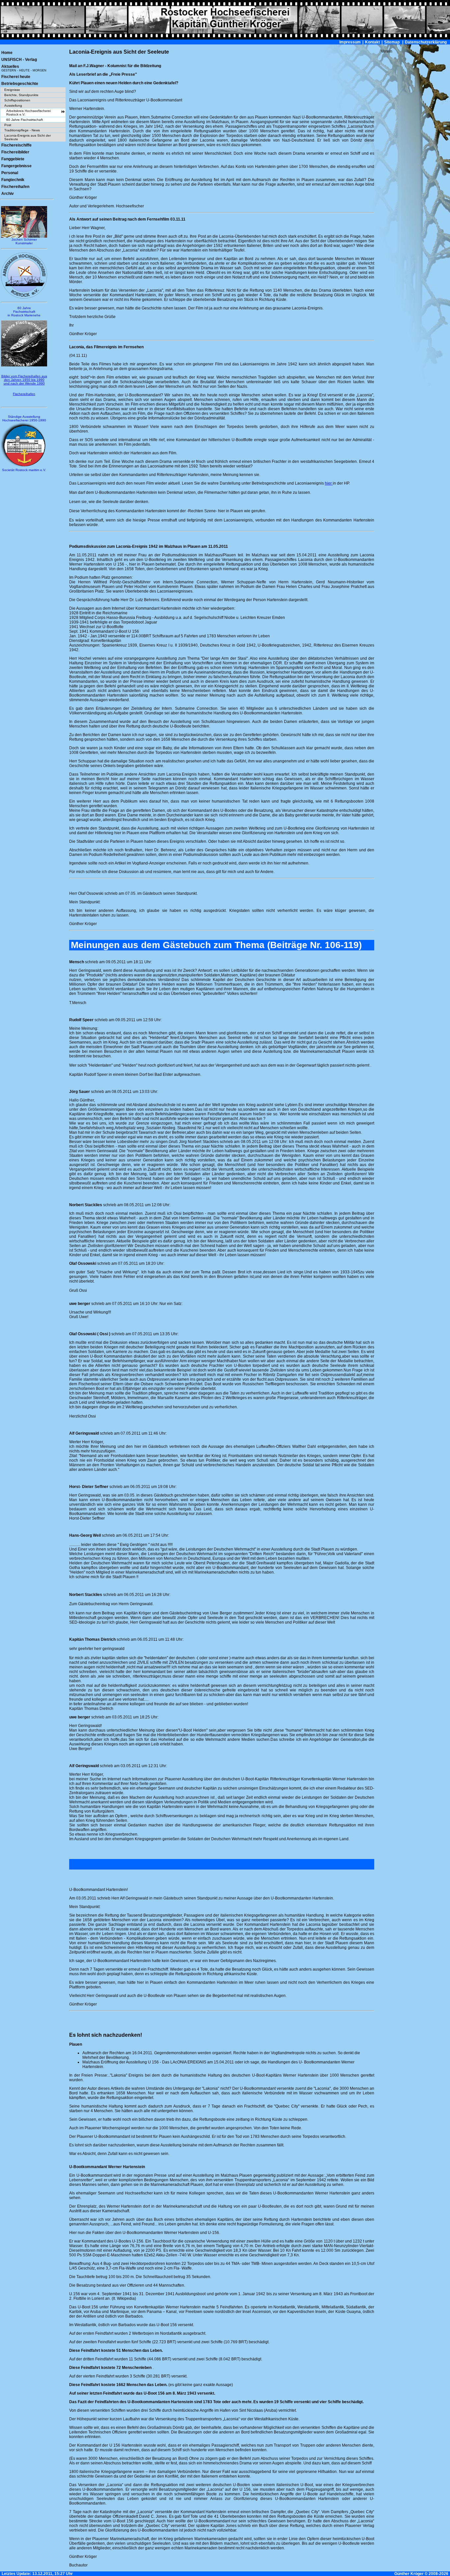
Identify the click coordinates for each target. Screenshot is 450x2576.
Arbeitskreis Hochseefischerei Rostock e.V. (28, 113)
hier (329, 483)
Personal (10, 173)
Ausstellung (13, 106)
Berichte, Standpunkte (21, 95)
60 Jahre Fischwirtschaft (25, 120)
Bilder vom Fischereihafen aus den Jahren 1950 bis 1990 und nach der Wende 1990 (24, 380)
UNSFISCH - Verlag (19, 60)
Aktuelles (24, 68)
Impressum (350, 42)
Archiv (8, 194)
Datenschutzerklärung (426, 42)
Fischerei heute (16, 77)
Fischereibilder (15, 152)
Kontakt (372, 42)
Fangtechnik (13, 180)
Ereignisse (12, 90)
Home (7, 53)
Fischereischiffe (16, 145)
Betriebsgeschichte (20, 84)
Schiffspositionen (17, 100)
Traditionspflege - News (22, 130)
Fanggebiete (13, 159)
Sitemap (392, 42)
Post (8, 125)
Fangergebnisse (16, 166)
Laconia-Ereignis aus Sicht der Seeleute (28, 137)
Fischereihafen (15, 187)
